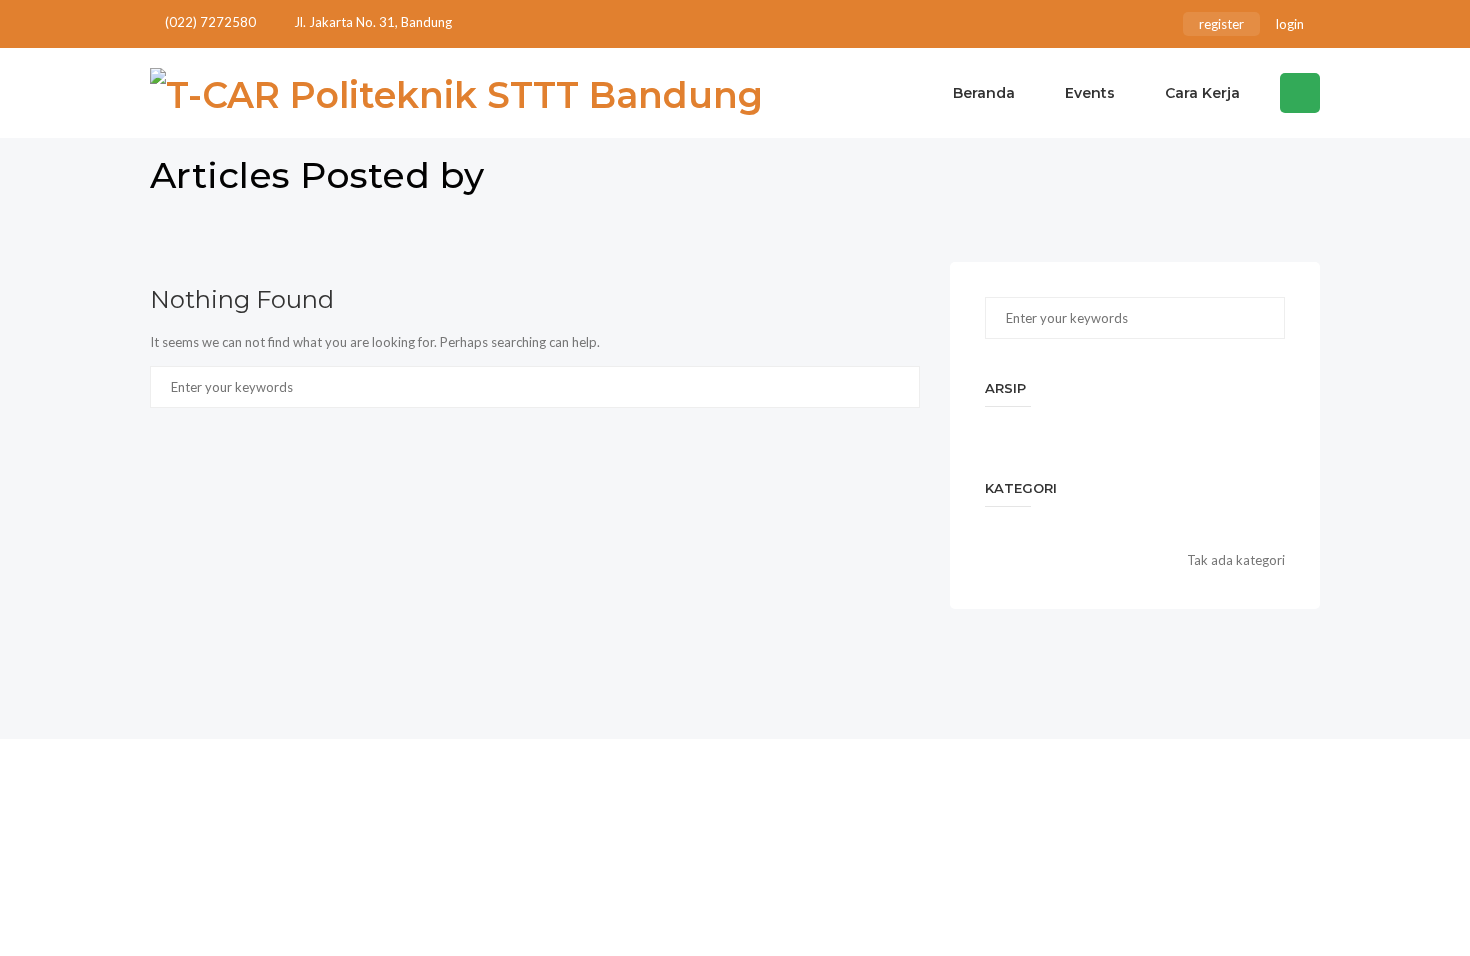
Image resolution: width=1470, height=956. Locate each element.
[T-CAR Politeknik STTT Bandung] (456, 93)
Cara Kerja (1202, 93)
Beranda (984, 93)
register (1221, 24)
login (1290, 24)
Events (1090, 93)
